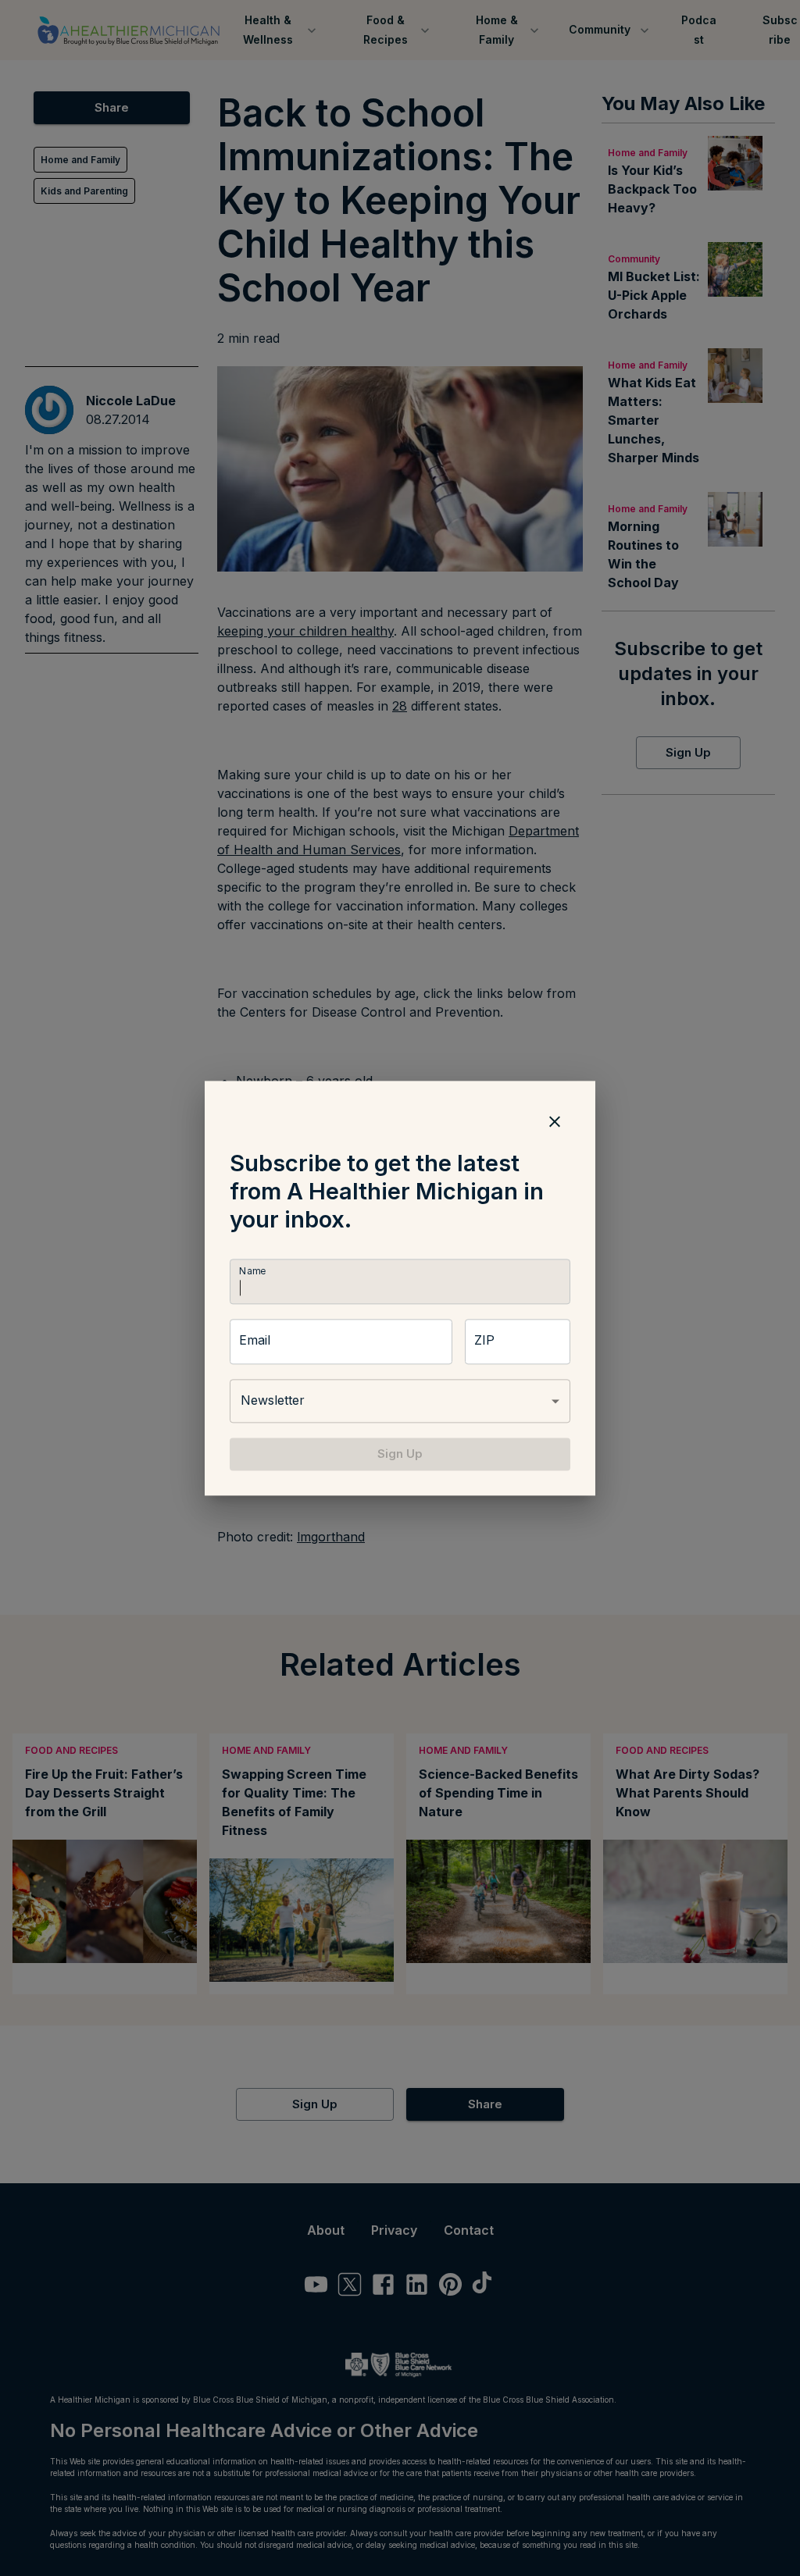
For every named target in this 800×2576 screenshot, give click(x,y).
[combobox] (400, 1401)
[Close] (555, 1121)
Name (252, 1271)
